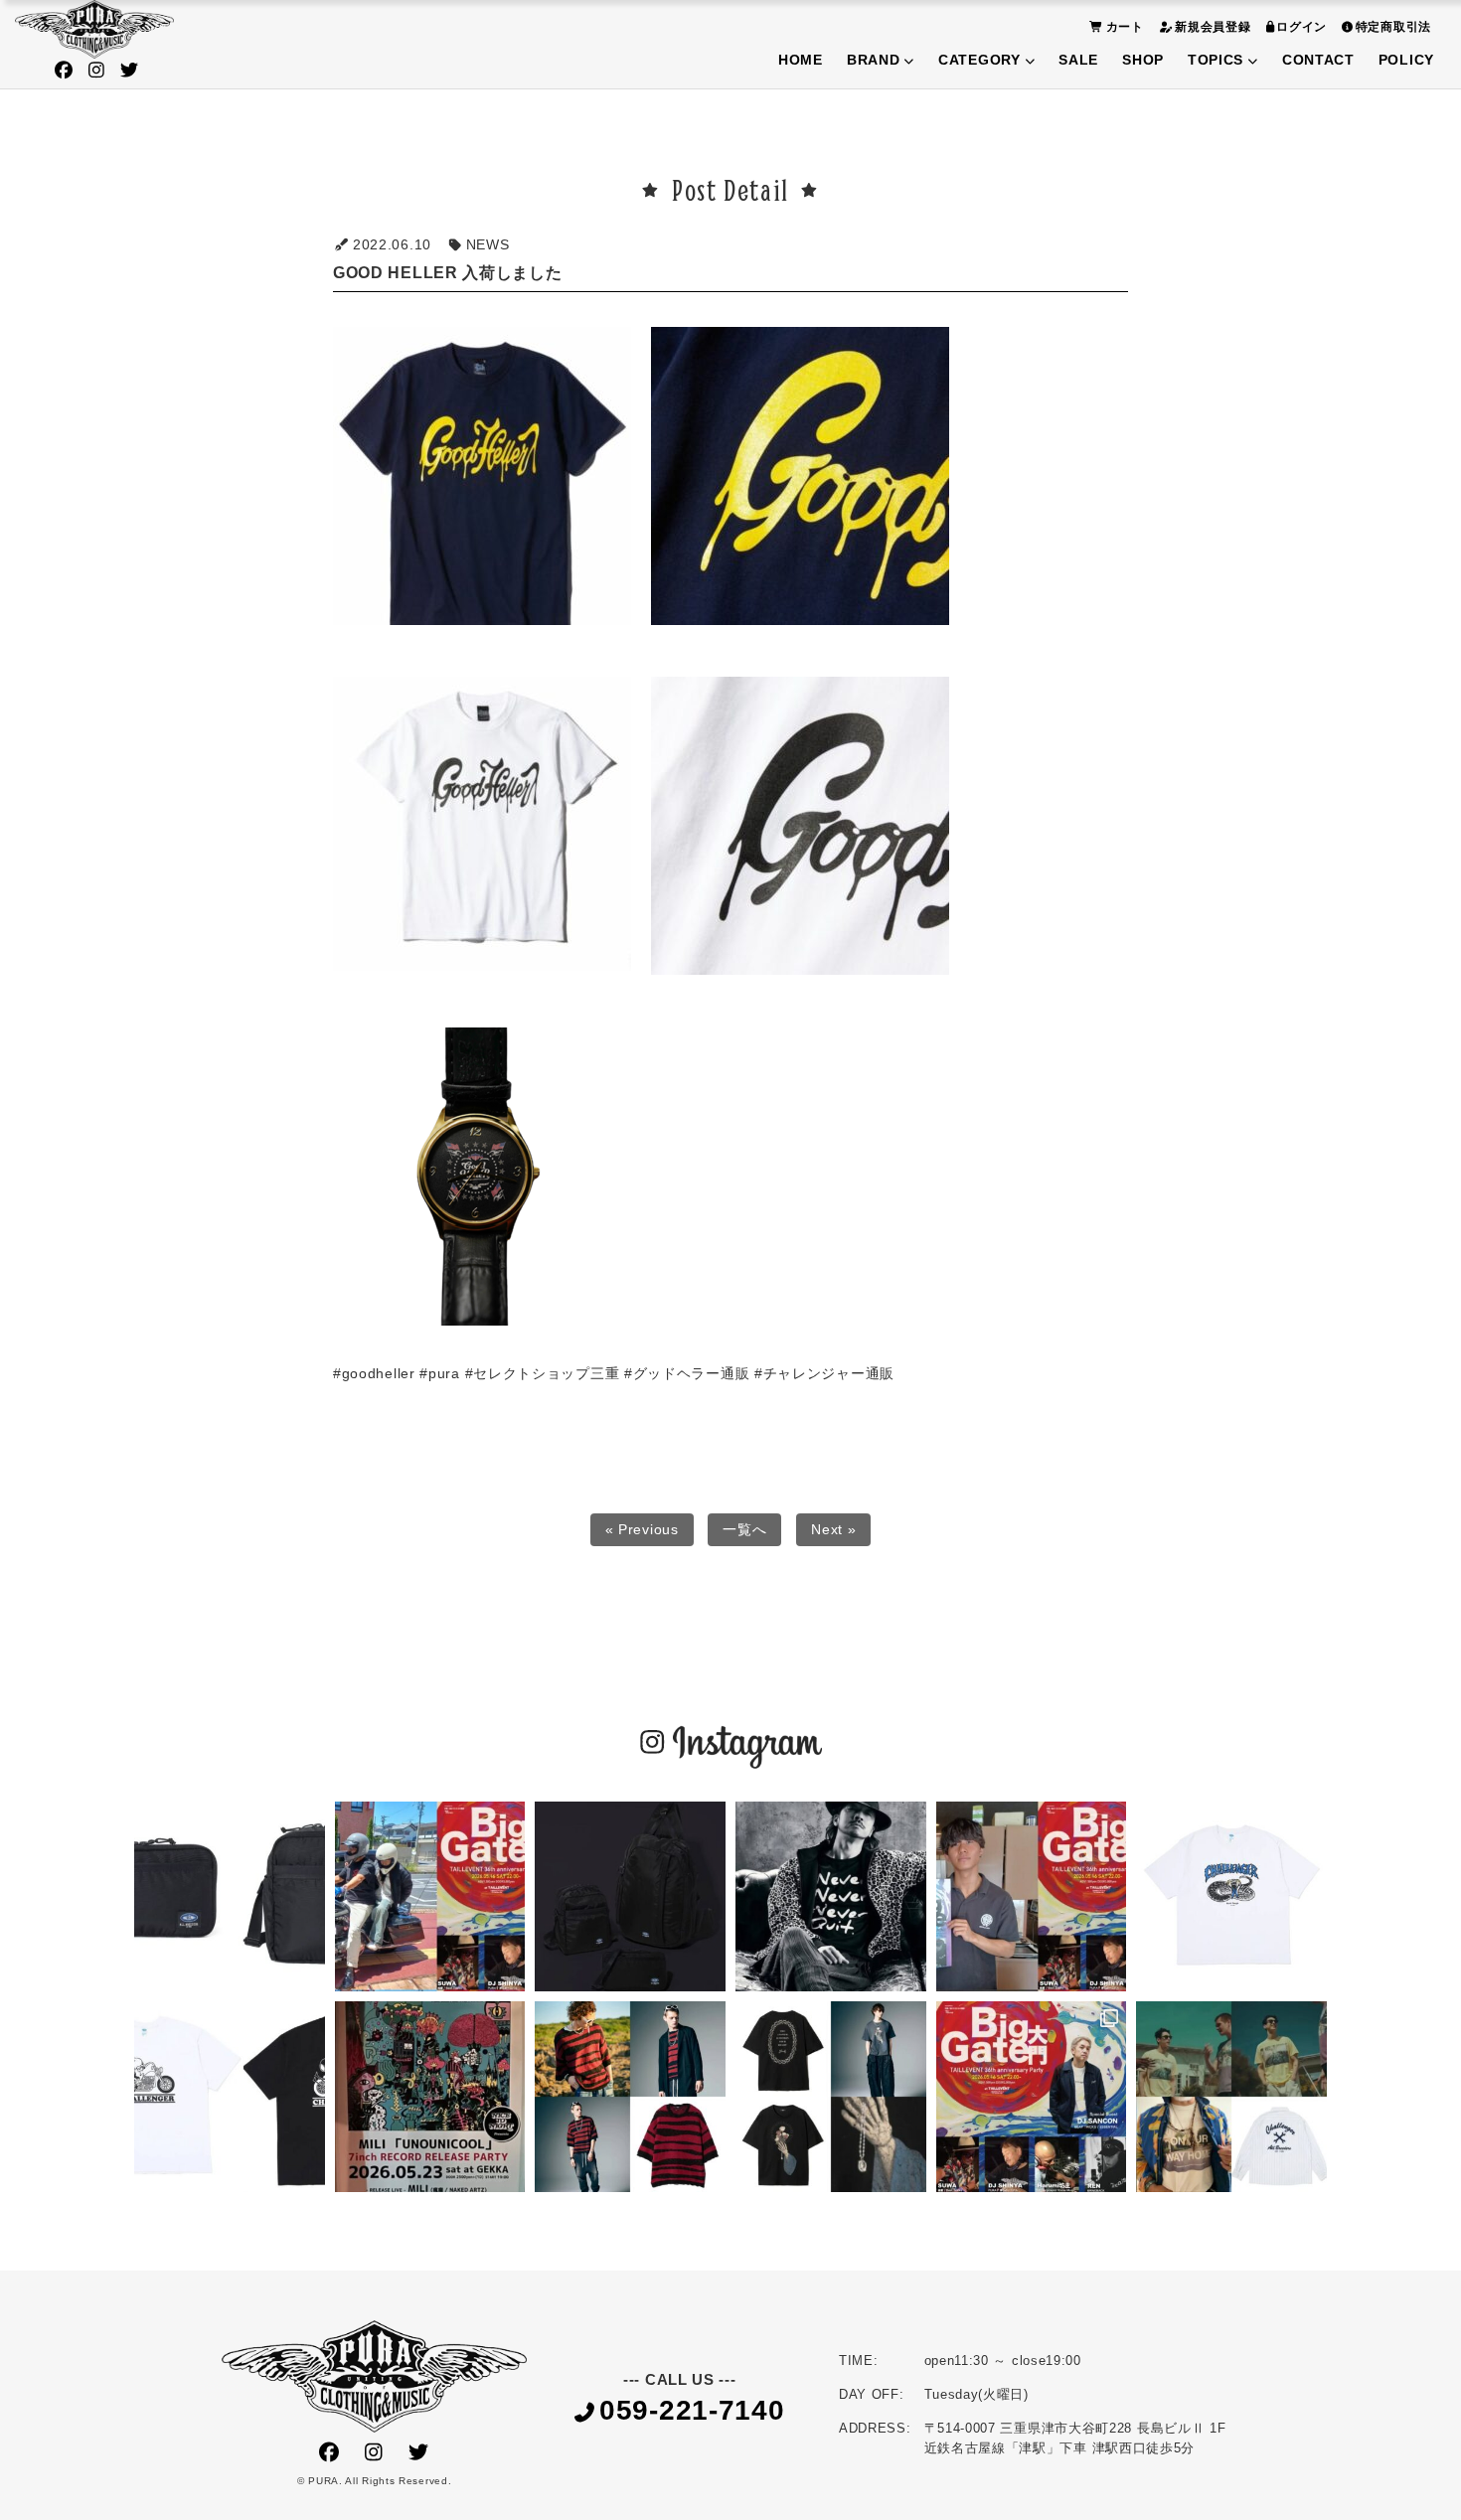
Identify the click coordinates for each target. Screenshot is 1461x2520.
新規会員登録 (1213, 27)
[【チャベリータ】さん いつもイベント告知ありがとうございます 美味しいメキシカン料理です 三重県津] (1032, 2097)
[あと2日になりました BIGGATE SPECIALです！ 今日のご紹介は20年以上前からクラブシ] (430, 1897)
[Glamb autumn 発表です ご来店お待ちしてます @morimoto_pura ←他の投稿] (831, 1897)
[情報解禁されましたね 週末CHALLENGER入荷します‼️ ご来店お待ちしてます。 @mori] (230, 1897)
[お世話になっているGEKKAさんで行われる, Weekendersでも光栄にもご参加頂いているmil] (430, 2097)
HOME (801, 60)
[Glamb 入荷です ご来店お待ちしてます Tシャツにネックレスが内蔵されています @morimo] (831, 2097)
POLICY (1406, 60)
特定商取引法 (1393, 27)
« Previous (642, 1529)
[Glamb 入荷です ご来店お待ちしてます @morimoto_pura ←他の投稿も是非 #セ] (630, 2097)
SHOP (1143, 60)
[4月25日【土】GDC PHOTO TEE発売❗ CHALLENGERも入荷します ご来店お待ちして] (1231, 2097)
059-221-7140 (692, 2411)
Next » (833, 1529)
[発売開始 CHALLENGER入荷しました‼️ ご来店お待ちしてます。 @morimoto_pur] (1231, 1897)
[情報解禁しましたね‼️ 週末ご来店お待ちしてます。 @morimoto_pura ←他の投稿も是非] (630, 1897)
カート (1125, 27)
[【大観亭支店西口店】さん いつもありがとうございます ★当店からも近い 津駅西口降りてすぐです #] (1032, 1897)
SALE (1078, 60)
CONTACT (1318, 60)
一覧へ (744, 1529)
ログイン (1301, 27)
